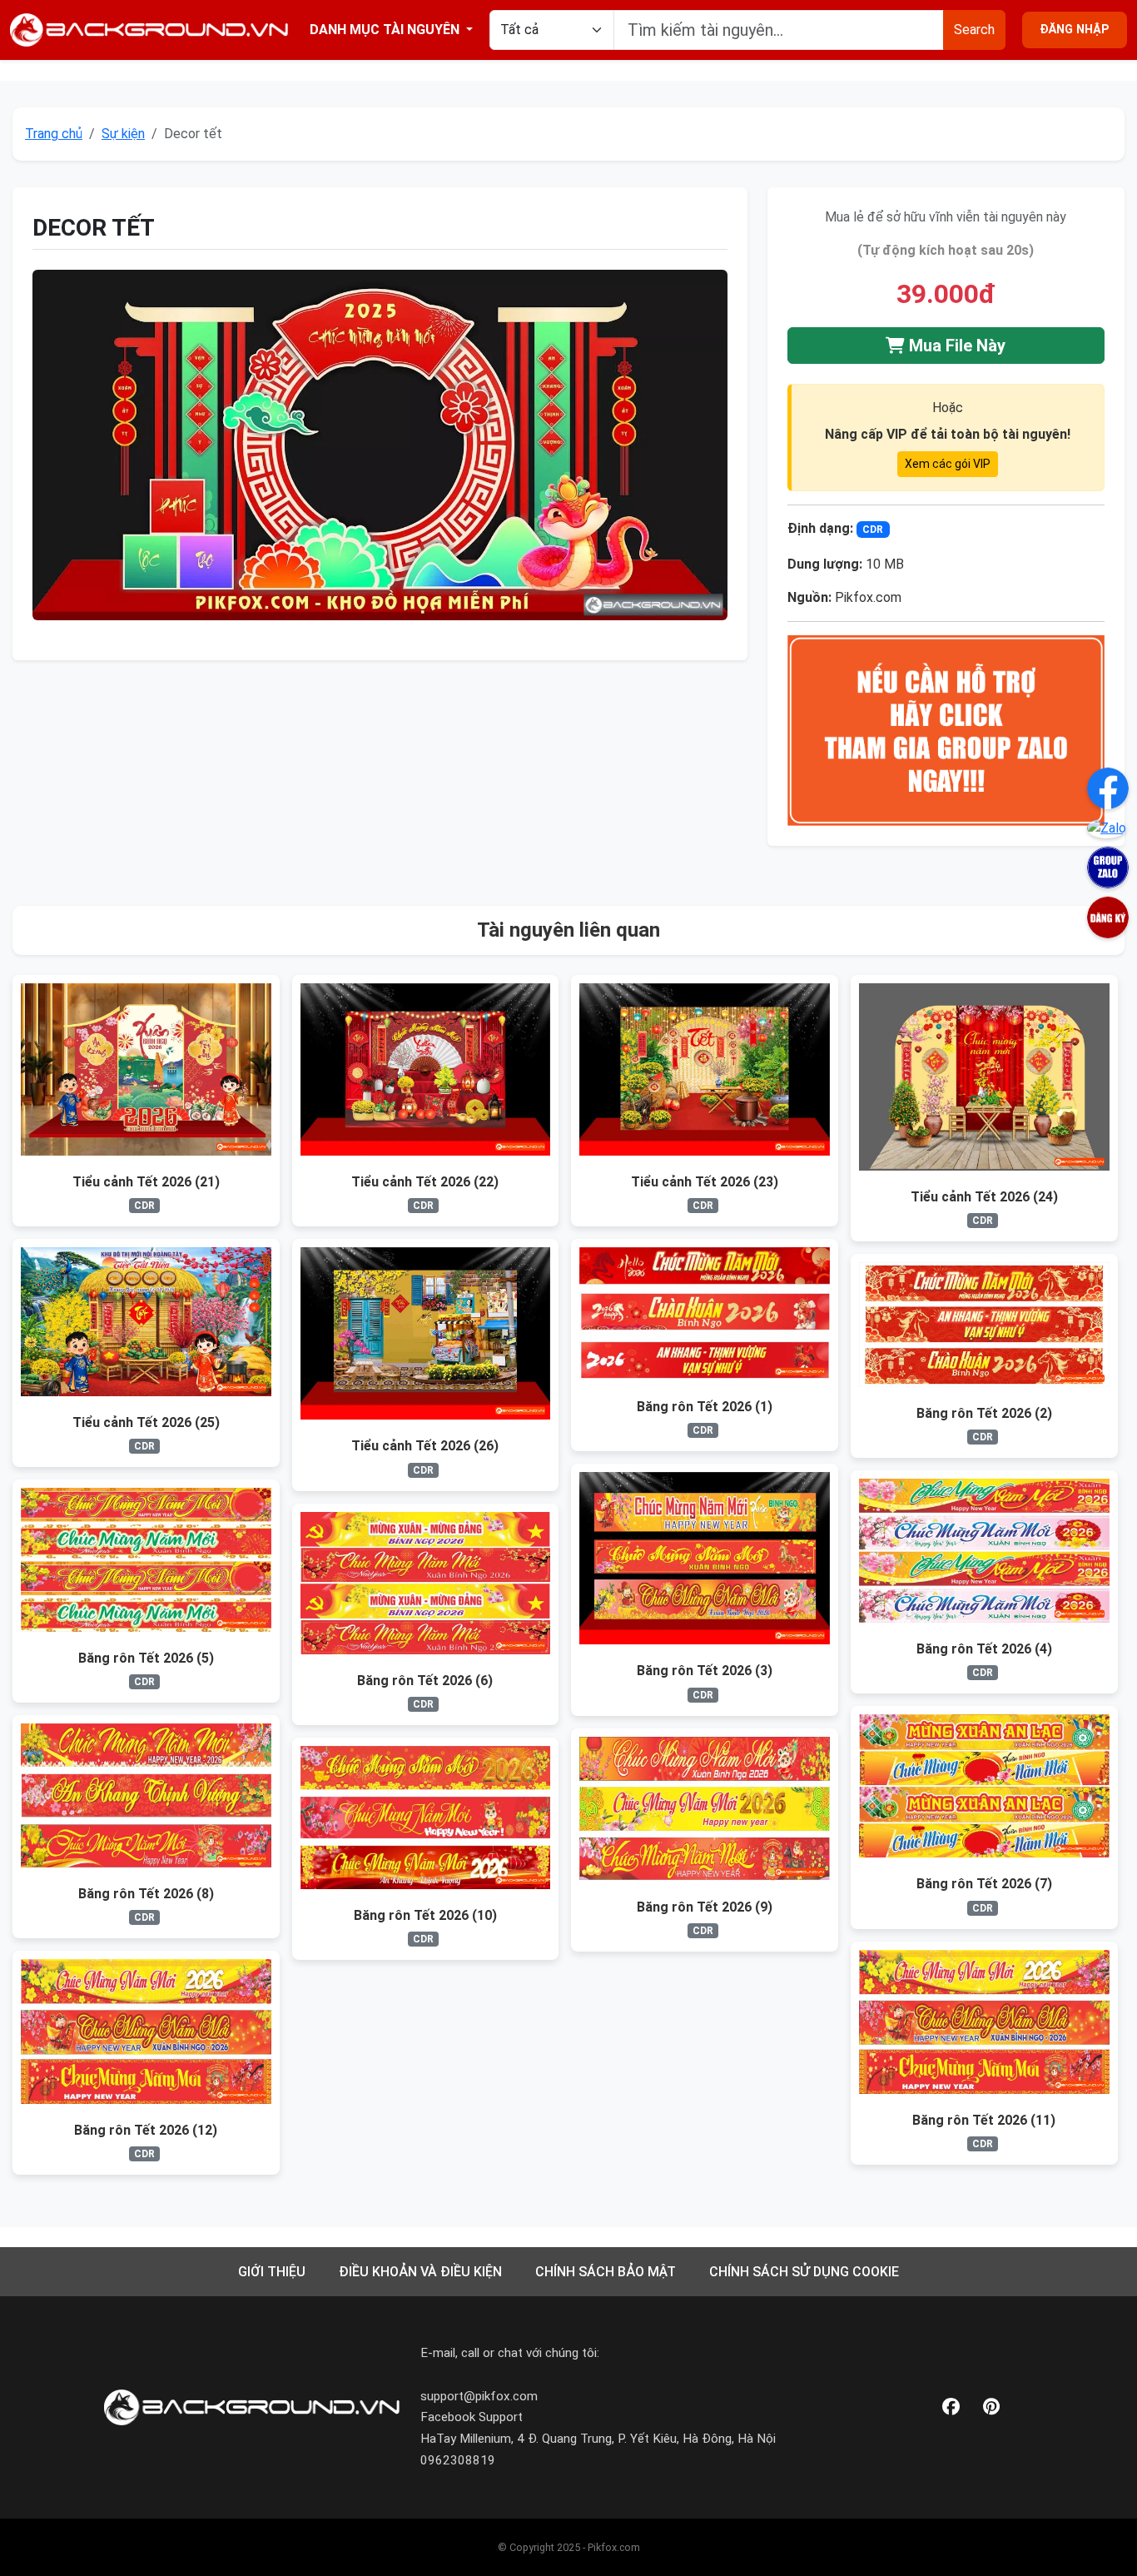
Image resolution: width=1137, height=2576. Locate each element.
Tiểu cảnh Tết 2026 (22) (425, 1182)
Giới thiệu (272, 2272)
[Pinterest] (991, 2407)
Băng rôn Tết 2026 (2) (984, 1413)
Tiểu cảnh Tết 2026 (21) (146, 1182)
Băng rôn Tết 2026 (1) (705, 1407)
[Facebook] (951, 2407)
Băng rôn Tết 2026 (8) (146, 1894)
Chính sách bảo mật (606, 2272)
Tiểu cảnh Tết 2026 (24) (984, 1197)
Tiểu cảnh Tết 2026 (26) (425, 1446)
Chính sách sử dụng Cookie (804, 2272)
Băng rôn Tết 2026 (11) (984, 2120)
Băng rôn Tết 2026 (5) (146, 1658)
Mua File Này (955, 346)
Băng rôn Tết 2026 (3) (705, 1671)
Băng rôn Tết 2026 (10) (425, 1915)
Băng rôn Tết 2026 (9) (705, 1907)
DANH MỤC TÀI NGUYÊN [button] (386, 30)
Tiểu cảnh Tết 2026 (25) (146, 1422)
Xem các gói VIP (948, 464)
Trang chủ (54, 134)
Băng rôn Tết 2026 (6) (425, 1681)
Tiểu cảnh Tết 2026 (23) (705, 1182)
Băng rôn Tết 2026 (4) (984, 1649)
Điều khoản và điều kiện (420, 2272)
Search (974, 30)
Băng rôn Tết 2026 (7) (984, 1884)
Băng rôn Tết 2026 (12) (146, 2130)
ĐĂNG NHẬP (1075, 30)
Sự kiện (123, 134)
